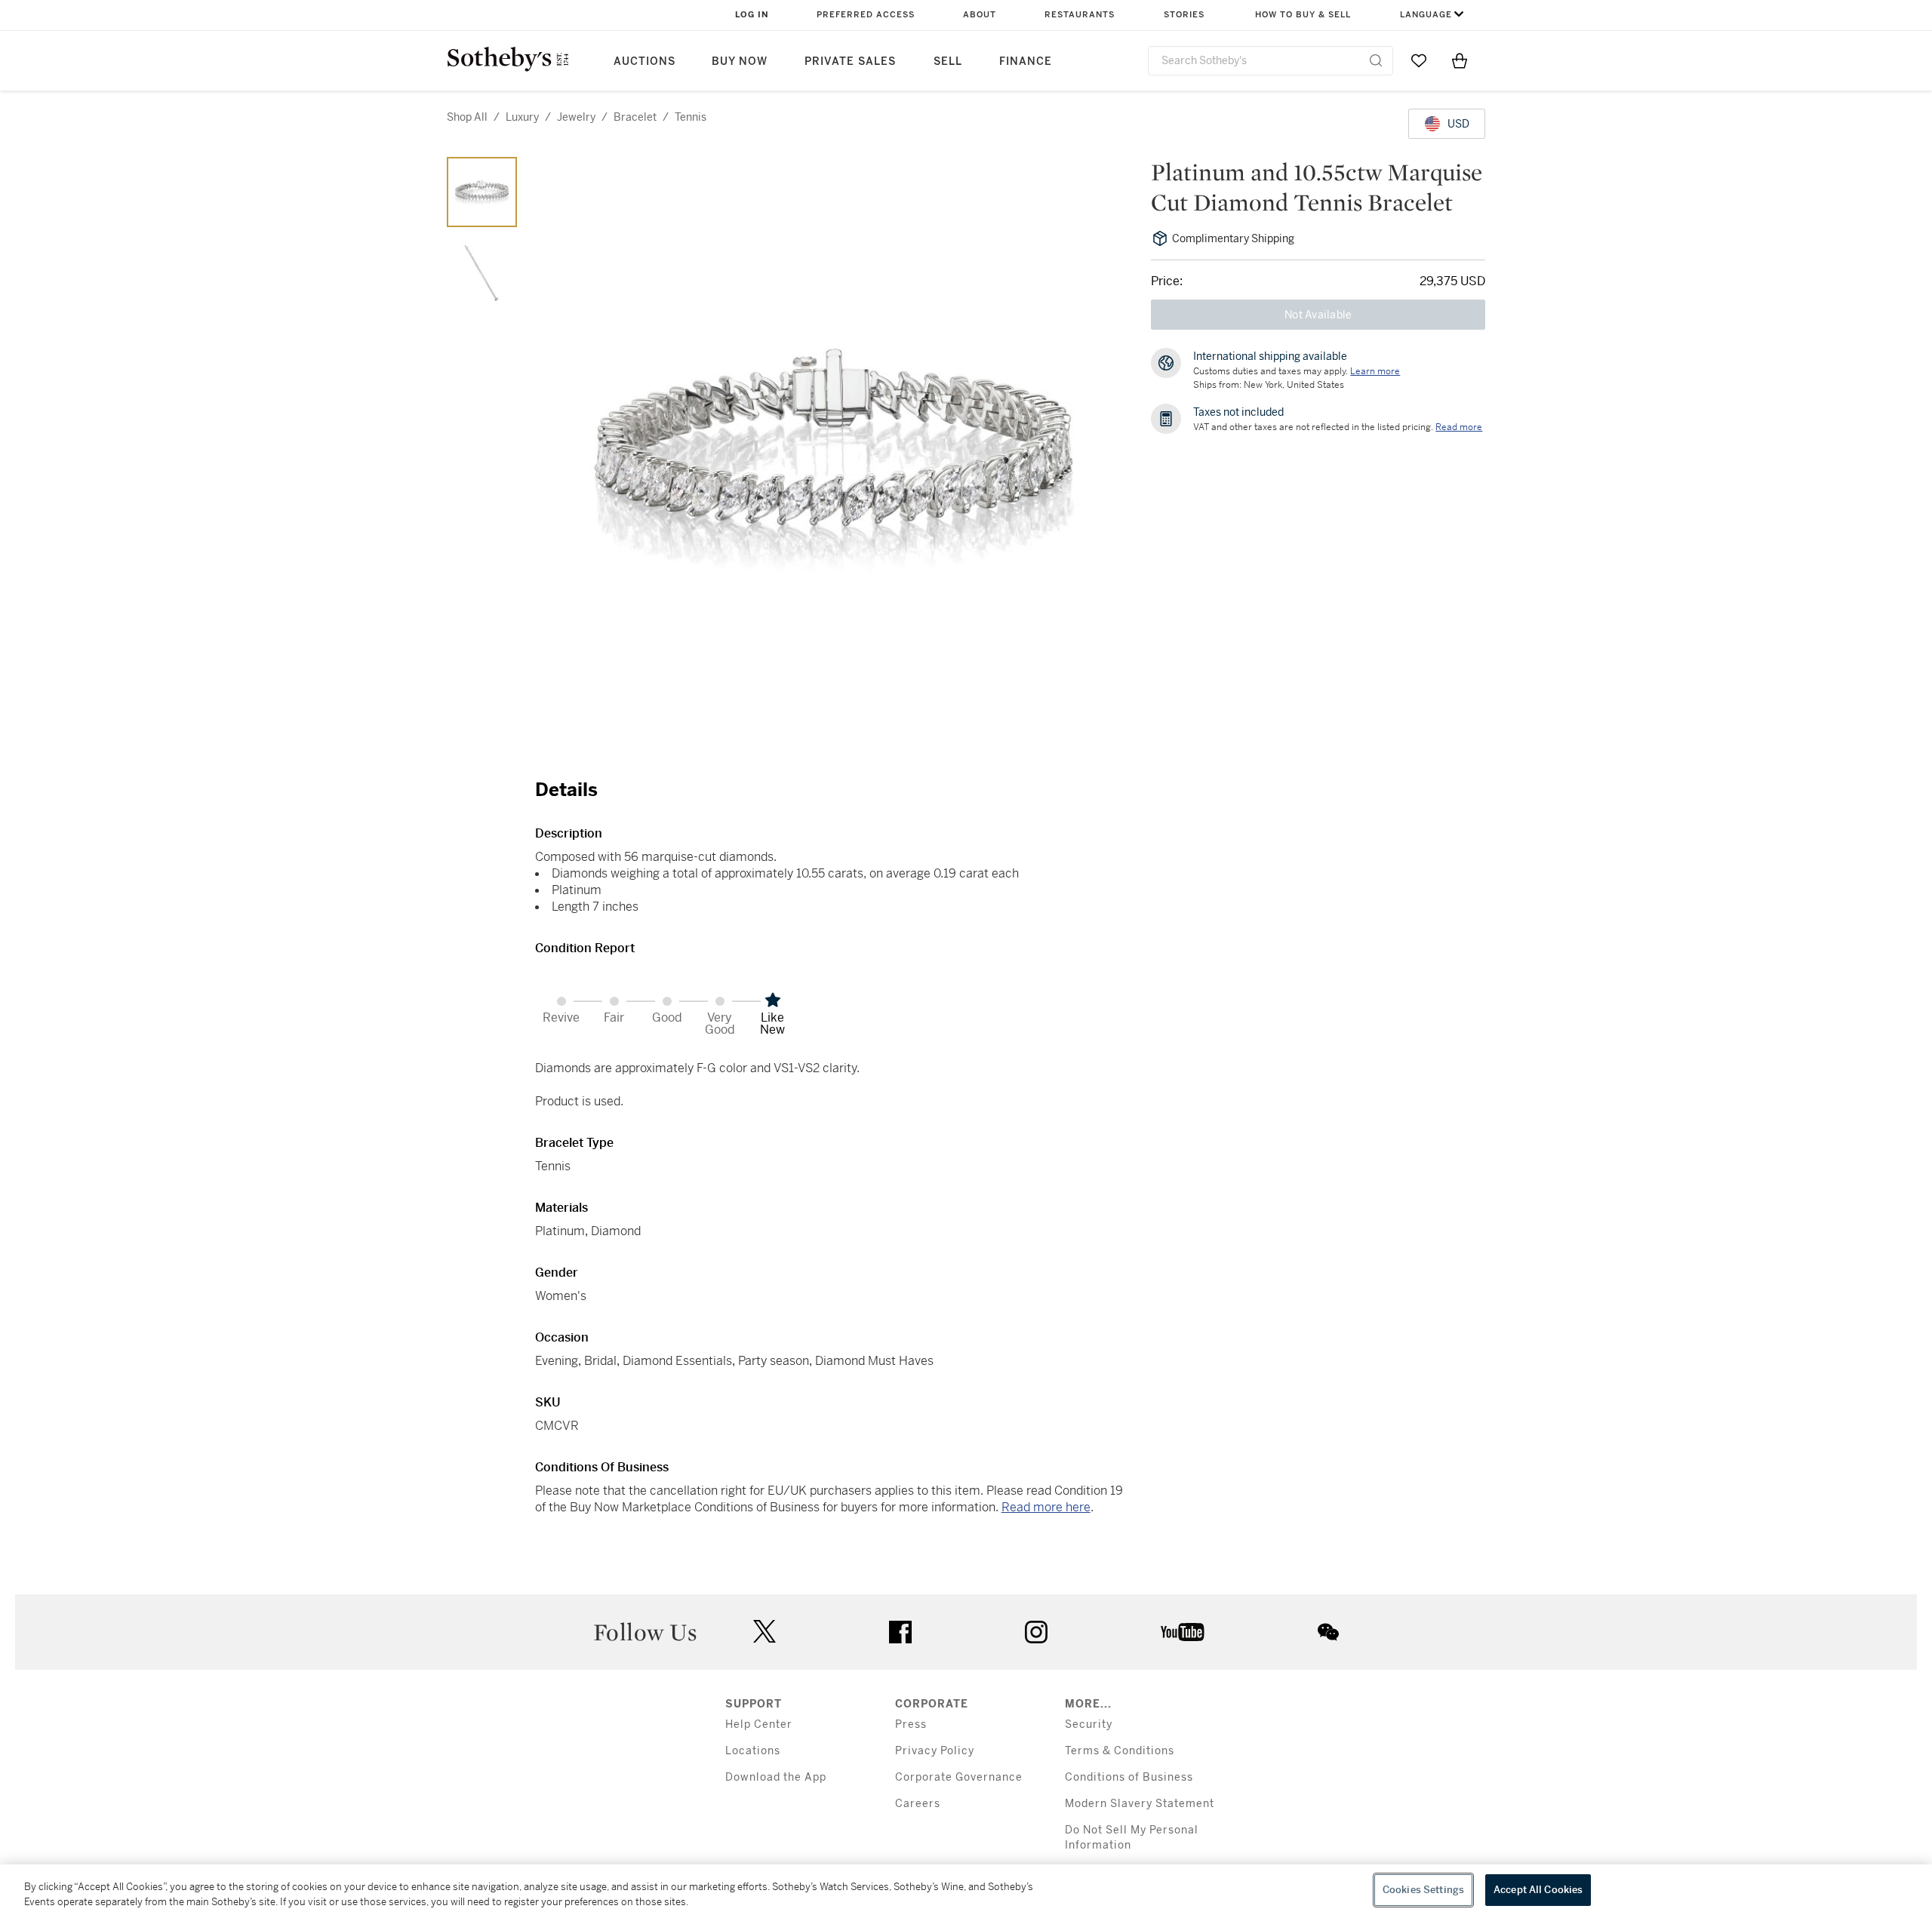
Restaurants (1080, 15)
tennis (691, 117)
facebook (900, 1632)
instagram (1036, 1632)
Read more (1459, 427)
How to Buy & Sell (1303, 15)
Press (911, 1724)
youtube (1183, 1632)
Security (1089, 1724)
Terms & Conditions (1120, 1751)
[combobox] (1271, 61)
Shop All (467, 117)
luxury (522, 117)
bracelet (635, 117)
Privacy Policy (935, 1751)
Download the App (776, 1777)
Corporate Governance (959, 1777)
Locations (753, 1751)
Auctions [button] (645, 61)
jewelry (576, 117)
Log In (752, 15)
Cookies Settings (1423, 1890)
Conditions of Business (1129, 1777)
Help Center (759, 1724)
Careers (918, 1804)
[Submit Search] (1376, 60)
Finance (1026, 61)
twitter (764, 1632)
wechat (1328, 1632)
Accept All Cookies (1538, 1890)
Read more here (1046, 1507)
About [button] (980, 15)
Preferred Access (866, 15)
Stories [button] (1184, 15)
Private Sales (850, 61)
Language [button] (1426, 15)
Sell (948, 61)
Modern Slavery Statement (1140, 1804)
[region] (966, 1891)
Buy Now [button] (740, 61)
